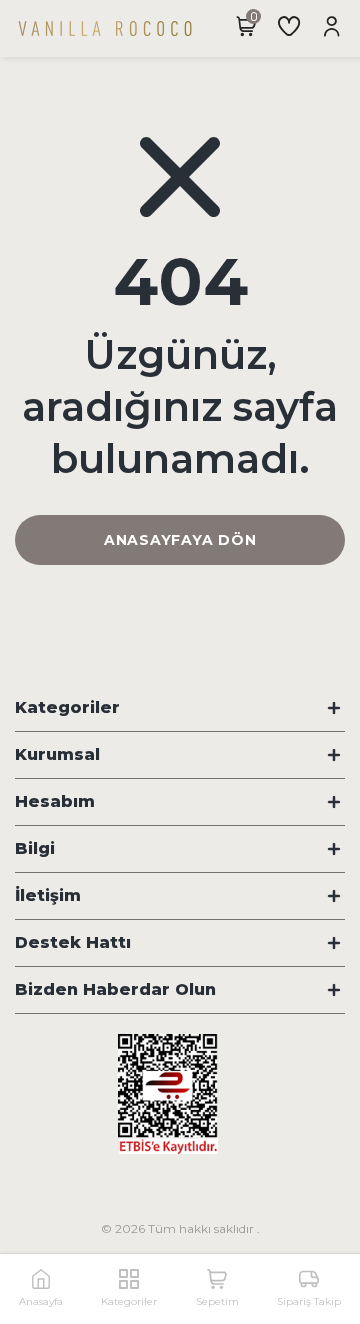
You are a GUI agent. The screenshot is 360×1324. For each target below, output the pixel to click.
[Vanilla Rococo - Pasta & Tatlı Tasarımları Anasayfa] (105, 29)
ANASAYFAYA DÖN (180, 540)
